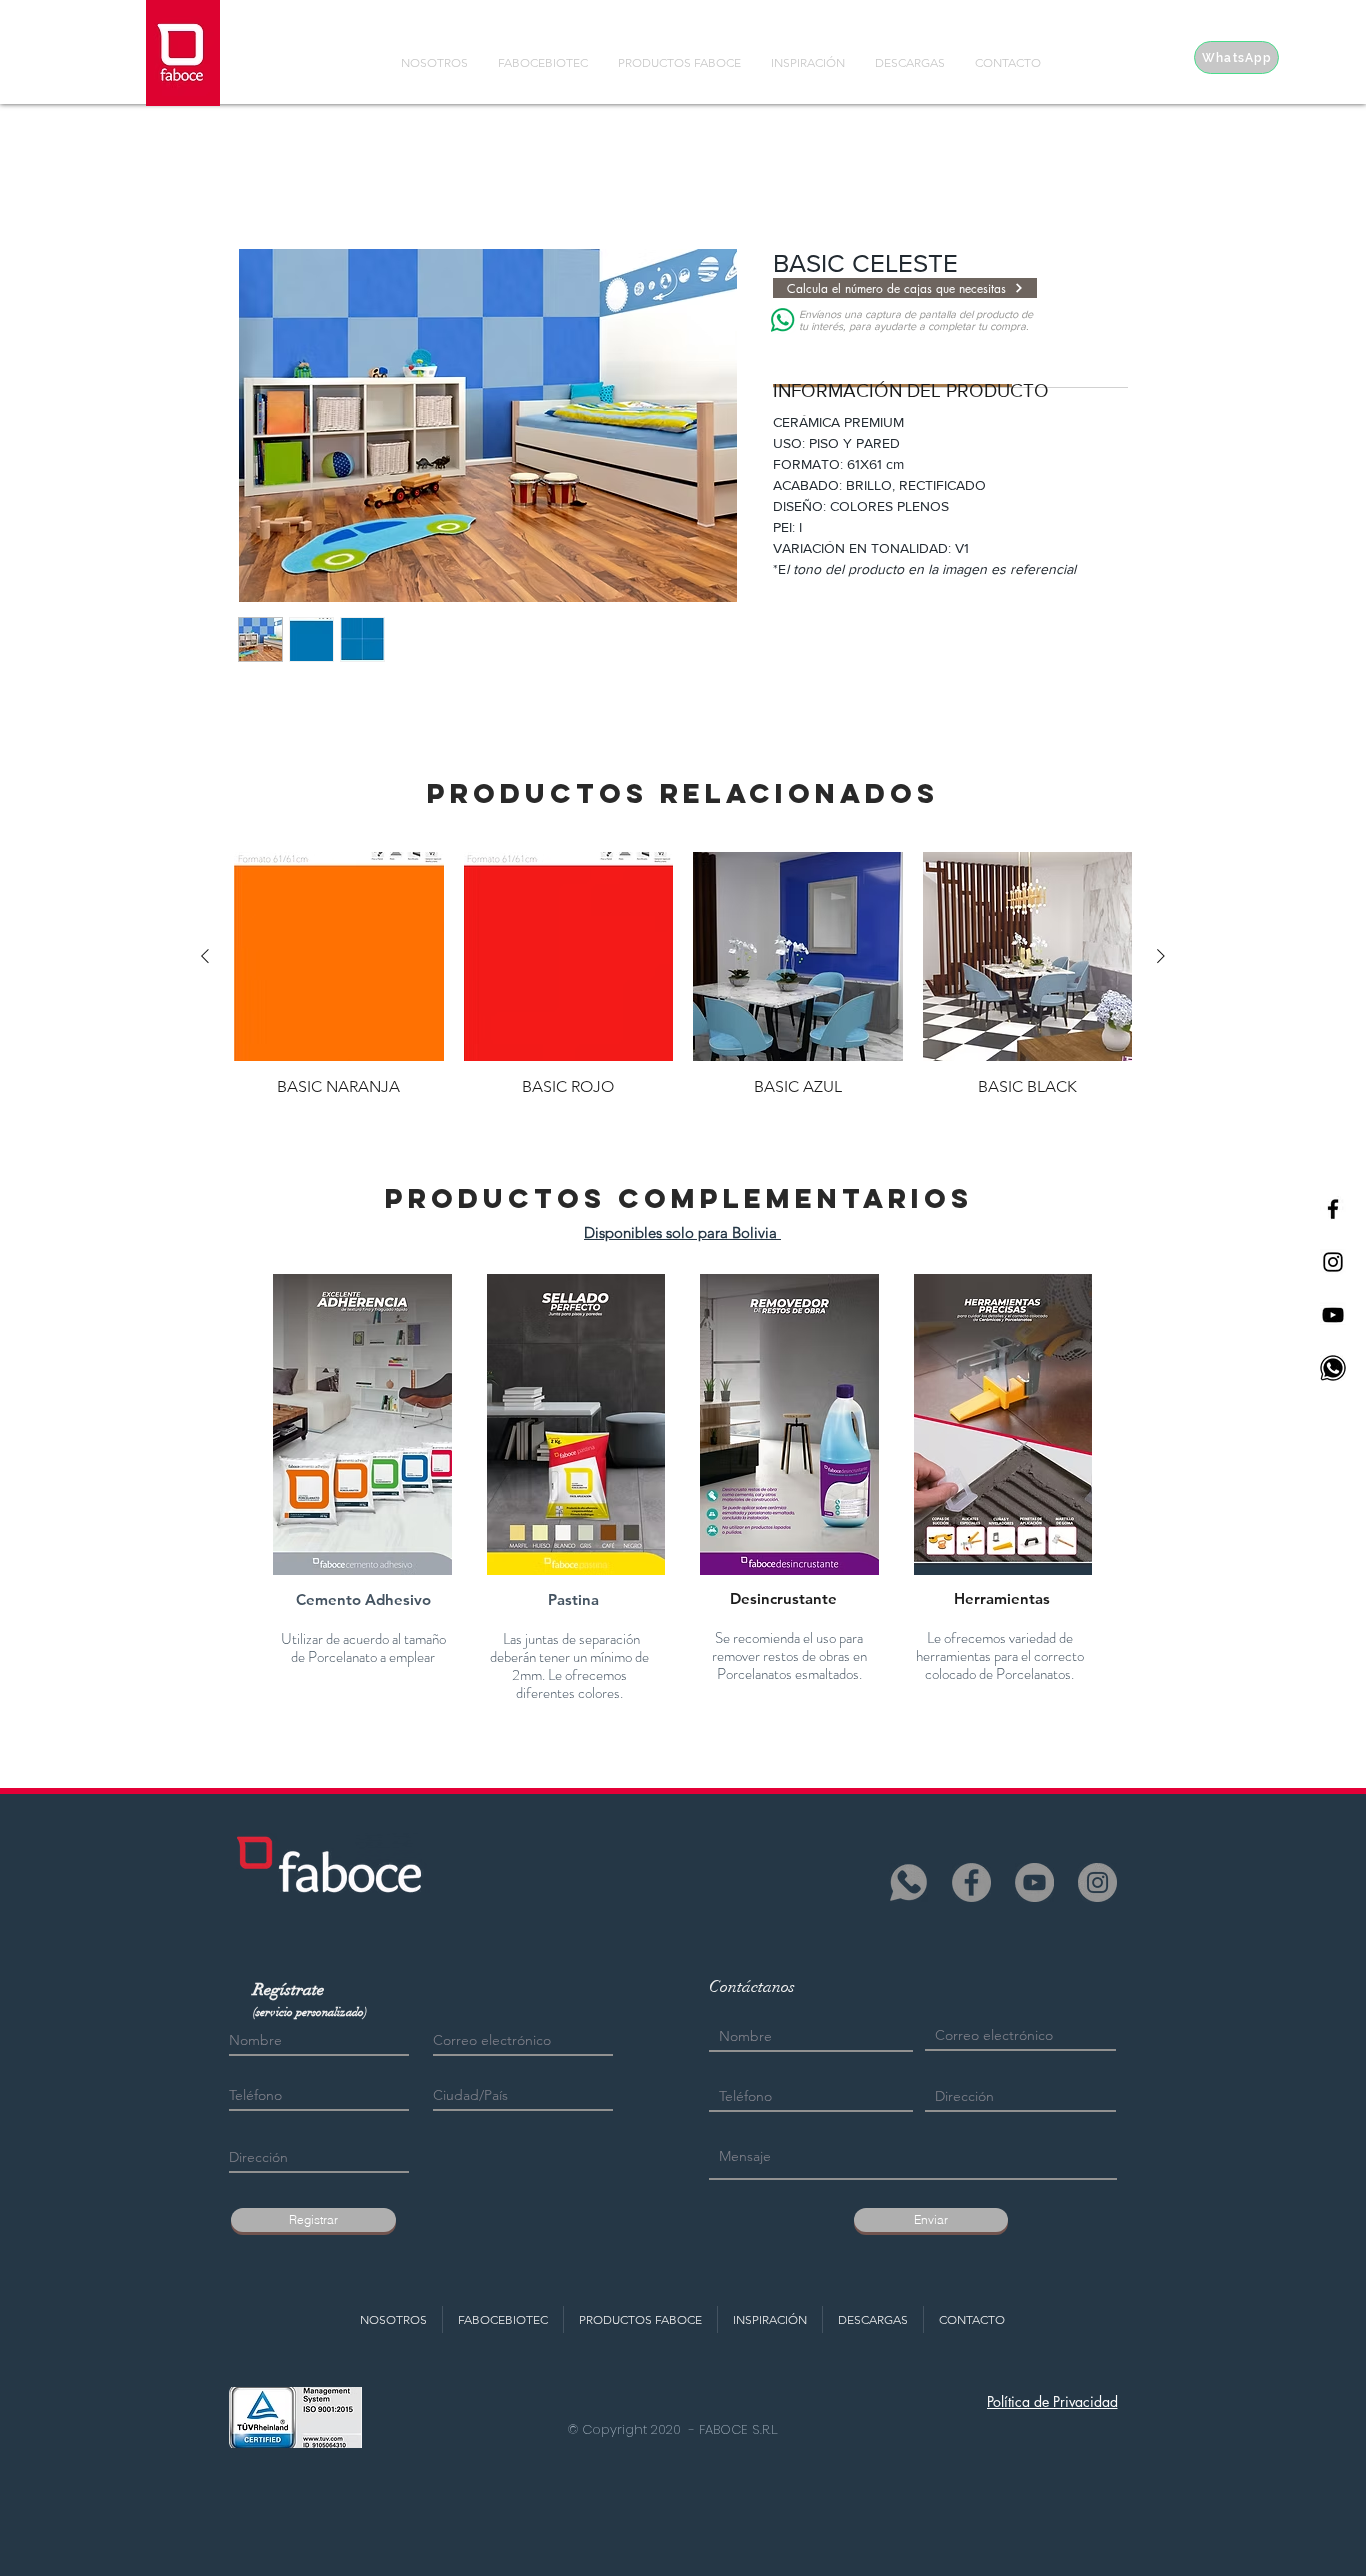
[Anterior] (205, 956)
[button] (362, 1424)
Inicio (257, 175)
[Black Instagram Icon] (1333, 1262)
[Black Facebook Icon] (1333, 1209)
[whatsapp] (908, 1882)
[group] (683, 975)
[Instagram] (1097, 1882)
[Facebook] (971, 1882)
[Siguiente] (1161, 956)
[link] (893, 360)
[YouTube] (1034, 1882)
